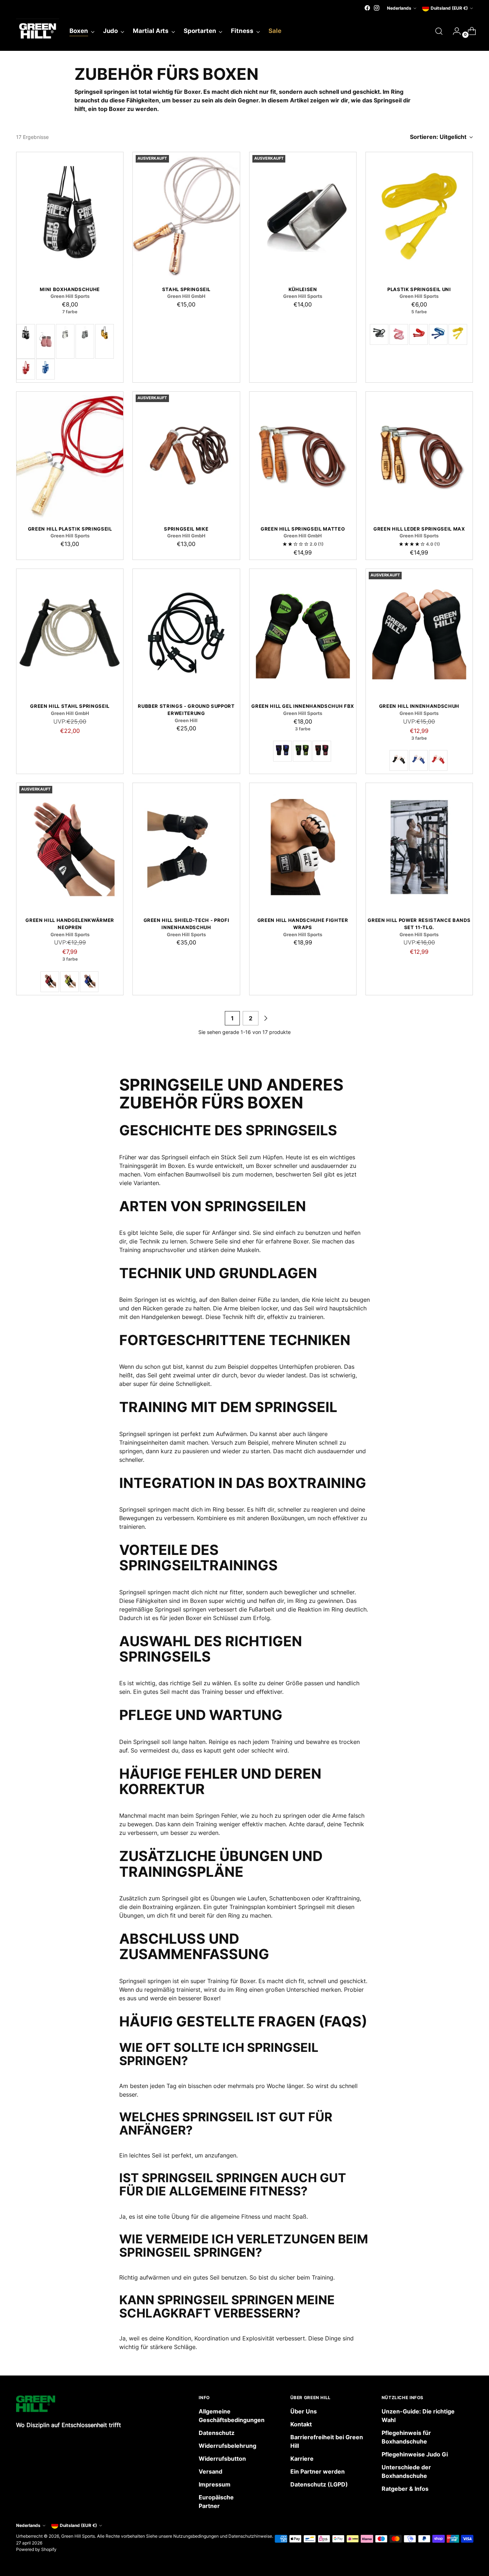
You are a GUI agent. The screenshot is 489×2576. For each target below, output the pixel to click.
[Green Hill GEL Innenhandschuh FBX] (303, 633)
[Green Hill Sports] (38, 31)
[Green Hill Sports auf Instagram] (377, 8)
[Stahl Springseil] (186, 216)
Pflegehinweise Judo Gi (415, 2454)
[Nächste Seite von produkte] (266, 1018)
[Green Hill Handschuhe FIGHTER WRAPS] (303, 847)
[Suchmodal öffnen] (439, 31)
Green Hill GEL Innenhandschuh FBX (303, 706)
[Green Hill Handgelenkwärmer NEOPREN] (70, 847)
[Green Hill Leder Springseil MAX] (419, 456)
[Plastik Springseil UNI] (419, 216)
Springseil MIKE (186, 529)
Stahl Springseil (187, 289)
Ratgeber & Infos (405, 2489)
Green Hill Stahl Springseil (70, 706)
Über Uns (304, 2411)
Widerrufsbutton (222, 2459)
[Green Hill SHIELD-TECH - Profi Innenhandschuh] (186, 847)
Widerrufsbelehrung (227, 2446)
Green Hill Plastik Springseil (70, 529)
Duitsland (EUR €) (449, 8)
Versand (210, 2471)
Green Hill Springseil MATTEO (303, 529)
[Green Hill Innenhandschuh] (419, 633)
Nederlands (399, 8)
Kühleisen (303, 289)
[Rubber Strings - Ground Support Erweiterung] (186, 633)
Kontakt (301, 2424)
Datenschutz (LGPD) (319, 2484)
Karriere (302, 2459)
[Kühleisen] (303, 216)
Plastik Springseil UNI (419, 289)
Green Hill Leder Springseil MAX (419, 529)
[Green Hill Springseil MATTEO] (303, 456)
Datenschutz (217, 2433)
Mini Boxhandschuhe (70, 289)
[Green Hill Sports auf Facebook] (367, 8)
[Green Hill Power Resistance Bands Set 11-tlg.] (419, 847)
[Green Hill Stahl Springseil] (70, 633)
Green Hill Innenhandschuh (419, 706)
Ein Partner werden (318, 2471)
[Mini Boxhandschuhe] (70, 216)
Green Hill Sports (78, 2536)
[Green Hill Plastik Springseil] (70, 456)
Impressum (215, 2484)
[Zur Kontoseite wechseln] (454, 31)
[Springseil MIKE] (186, 456)
